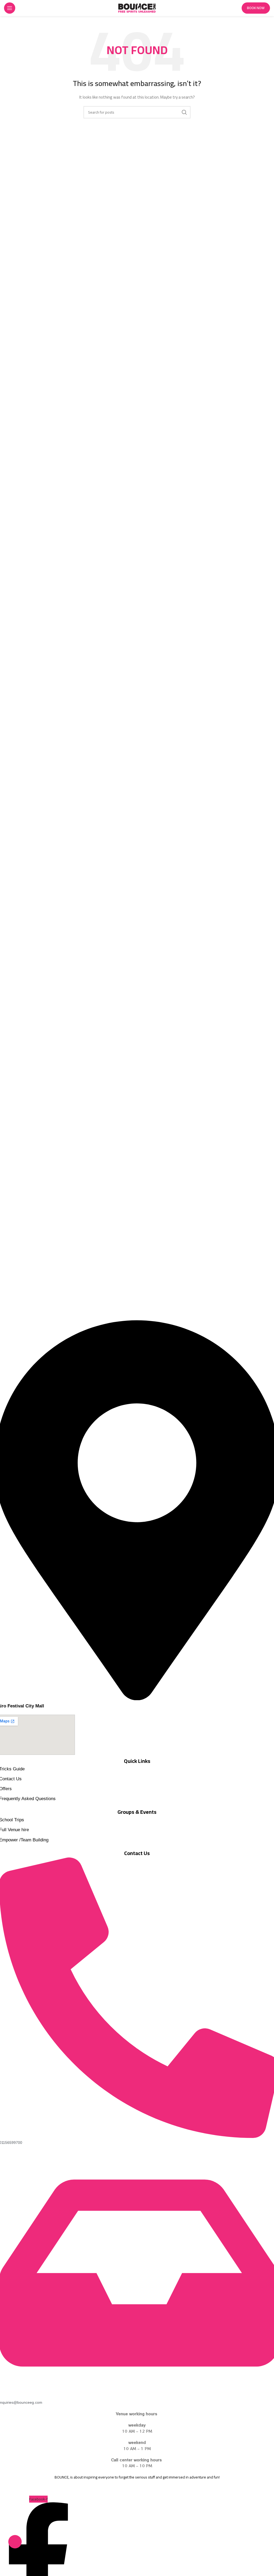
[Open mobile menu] (10, 8)
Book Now (256, 8)
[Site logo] (137, 8)
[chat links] (15, 2542)
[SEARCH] (184, 112)
